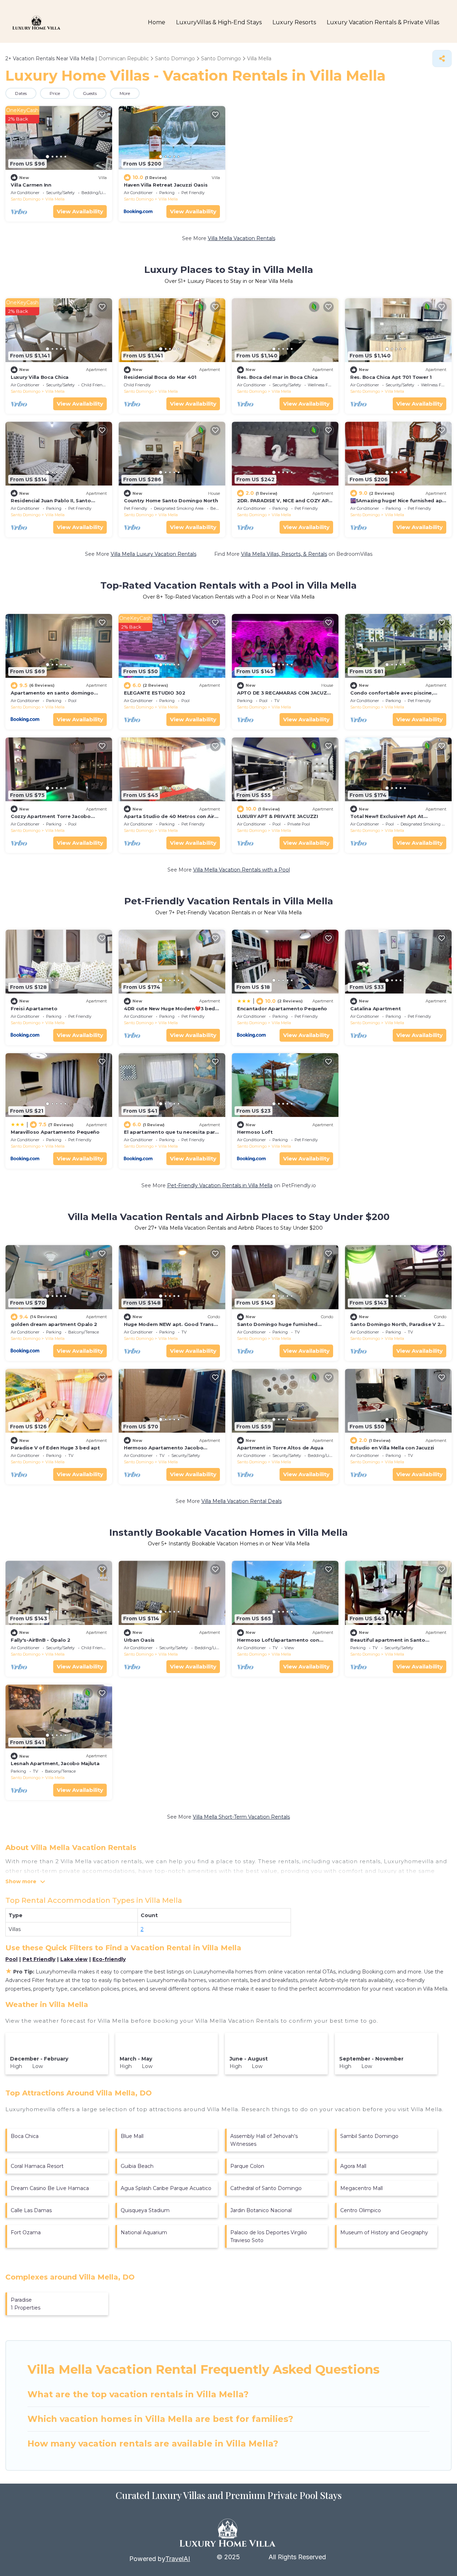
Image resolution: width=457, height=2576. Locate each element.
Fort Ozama (26, 2232)
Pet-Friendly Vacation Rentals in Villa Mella (220, 1185)
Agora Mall (353, 2166)
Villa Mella (55, 199)
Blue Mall (132, 2136)
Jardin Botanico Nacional (261, 2210)
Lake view (74, 1959)
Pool (11, 1959)
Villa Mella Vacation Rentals (242, 238)
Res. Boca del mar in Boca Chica (277, 377)
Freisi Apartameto (34, 1008)
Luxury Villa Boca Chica (40, 377)
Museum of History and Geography (384, 2232)
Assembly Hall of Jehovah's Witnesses (264, 2140)
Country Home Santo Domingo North (171, 501)
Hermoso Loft (255, 1132)
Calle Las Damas (31, 2210)
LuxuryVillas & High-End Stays (219, 22)
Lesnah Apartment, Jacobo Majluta (55, 1763)
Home (157, 22)
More (125, 93)
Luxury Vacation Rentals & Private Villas (383, 22)
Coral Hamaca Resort (37, 2166)
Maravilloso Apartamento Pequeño (55, 1132)
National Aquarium (144, 2232)
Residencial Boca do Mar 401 (160, 377)
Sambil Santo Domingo (369, 2136)
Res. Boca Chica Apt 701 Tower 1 (391, 377)
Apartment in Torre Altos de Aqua (280, 1448)
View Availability (80, 211)
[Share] (442, 59)
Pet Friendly (39, 1959)
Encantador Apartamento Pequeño (282, 1008)
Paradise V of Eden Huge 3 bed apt (55, 1448)
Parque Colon (247, 2166)
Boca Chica (25, 2136)
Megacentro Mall (361, 2188)
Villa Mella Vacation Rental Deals (242, 1501)
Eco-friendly (109, 1959)
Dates (21, 93)
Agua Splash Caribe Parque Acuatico (166, 2188)
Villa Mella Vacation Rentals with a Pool (242, 870)
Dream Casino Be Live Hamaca (50, 2188)
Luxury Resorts (294, 22)
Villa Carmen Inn (31, 185)
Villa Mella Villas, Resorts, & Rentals (284, 554)
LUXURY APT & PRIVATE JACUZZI (278, 816)
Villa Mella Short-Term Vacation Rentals (241, 1817)
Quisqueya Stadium (145, 2210)
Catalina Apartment (375, 1008)
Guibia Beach (137, 2166)
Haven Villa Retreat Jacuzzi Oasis (166, 185)
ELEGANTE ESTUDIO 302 (155, 693)
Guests (90, 93)
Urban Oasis (139, 1640)
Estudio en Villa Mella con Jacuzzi (392, 1448)
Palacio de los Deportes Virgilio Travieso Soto (269, 2236)
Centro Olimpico (361, 2210)
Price (55, 93)
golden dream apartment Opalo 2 (54, 1324)
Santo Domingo (26, 199)
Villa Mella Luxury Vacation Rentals (154, 554)
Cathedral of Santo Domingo (266, 2188)
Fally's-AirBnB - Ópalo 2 (41, 1640)
